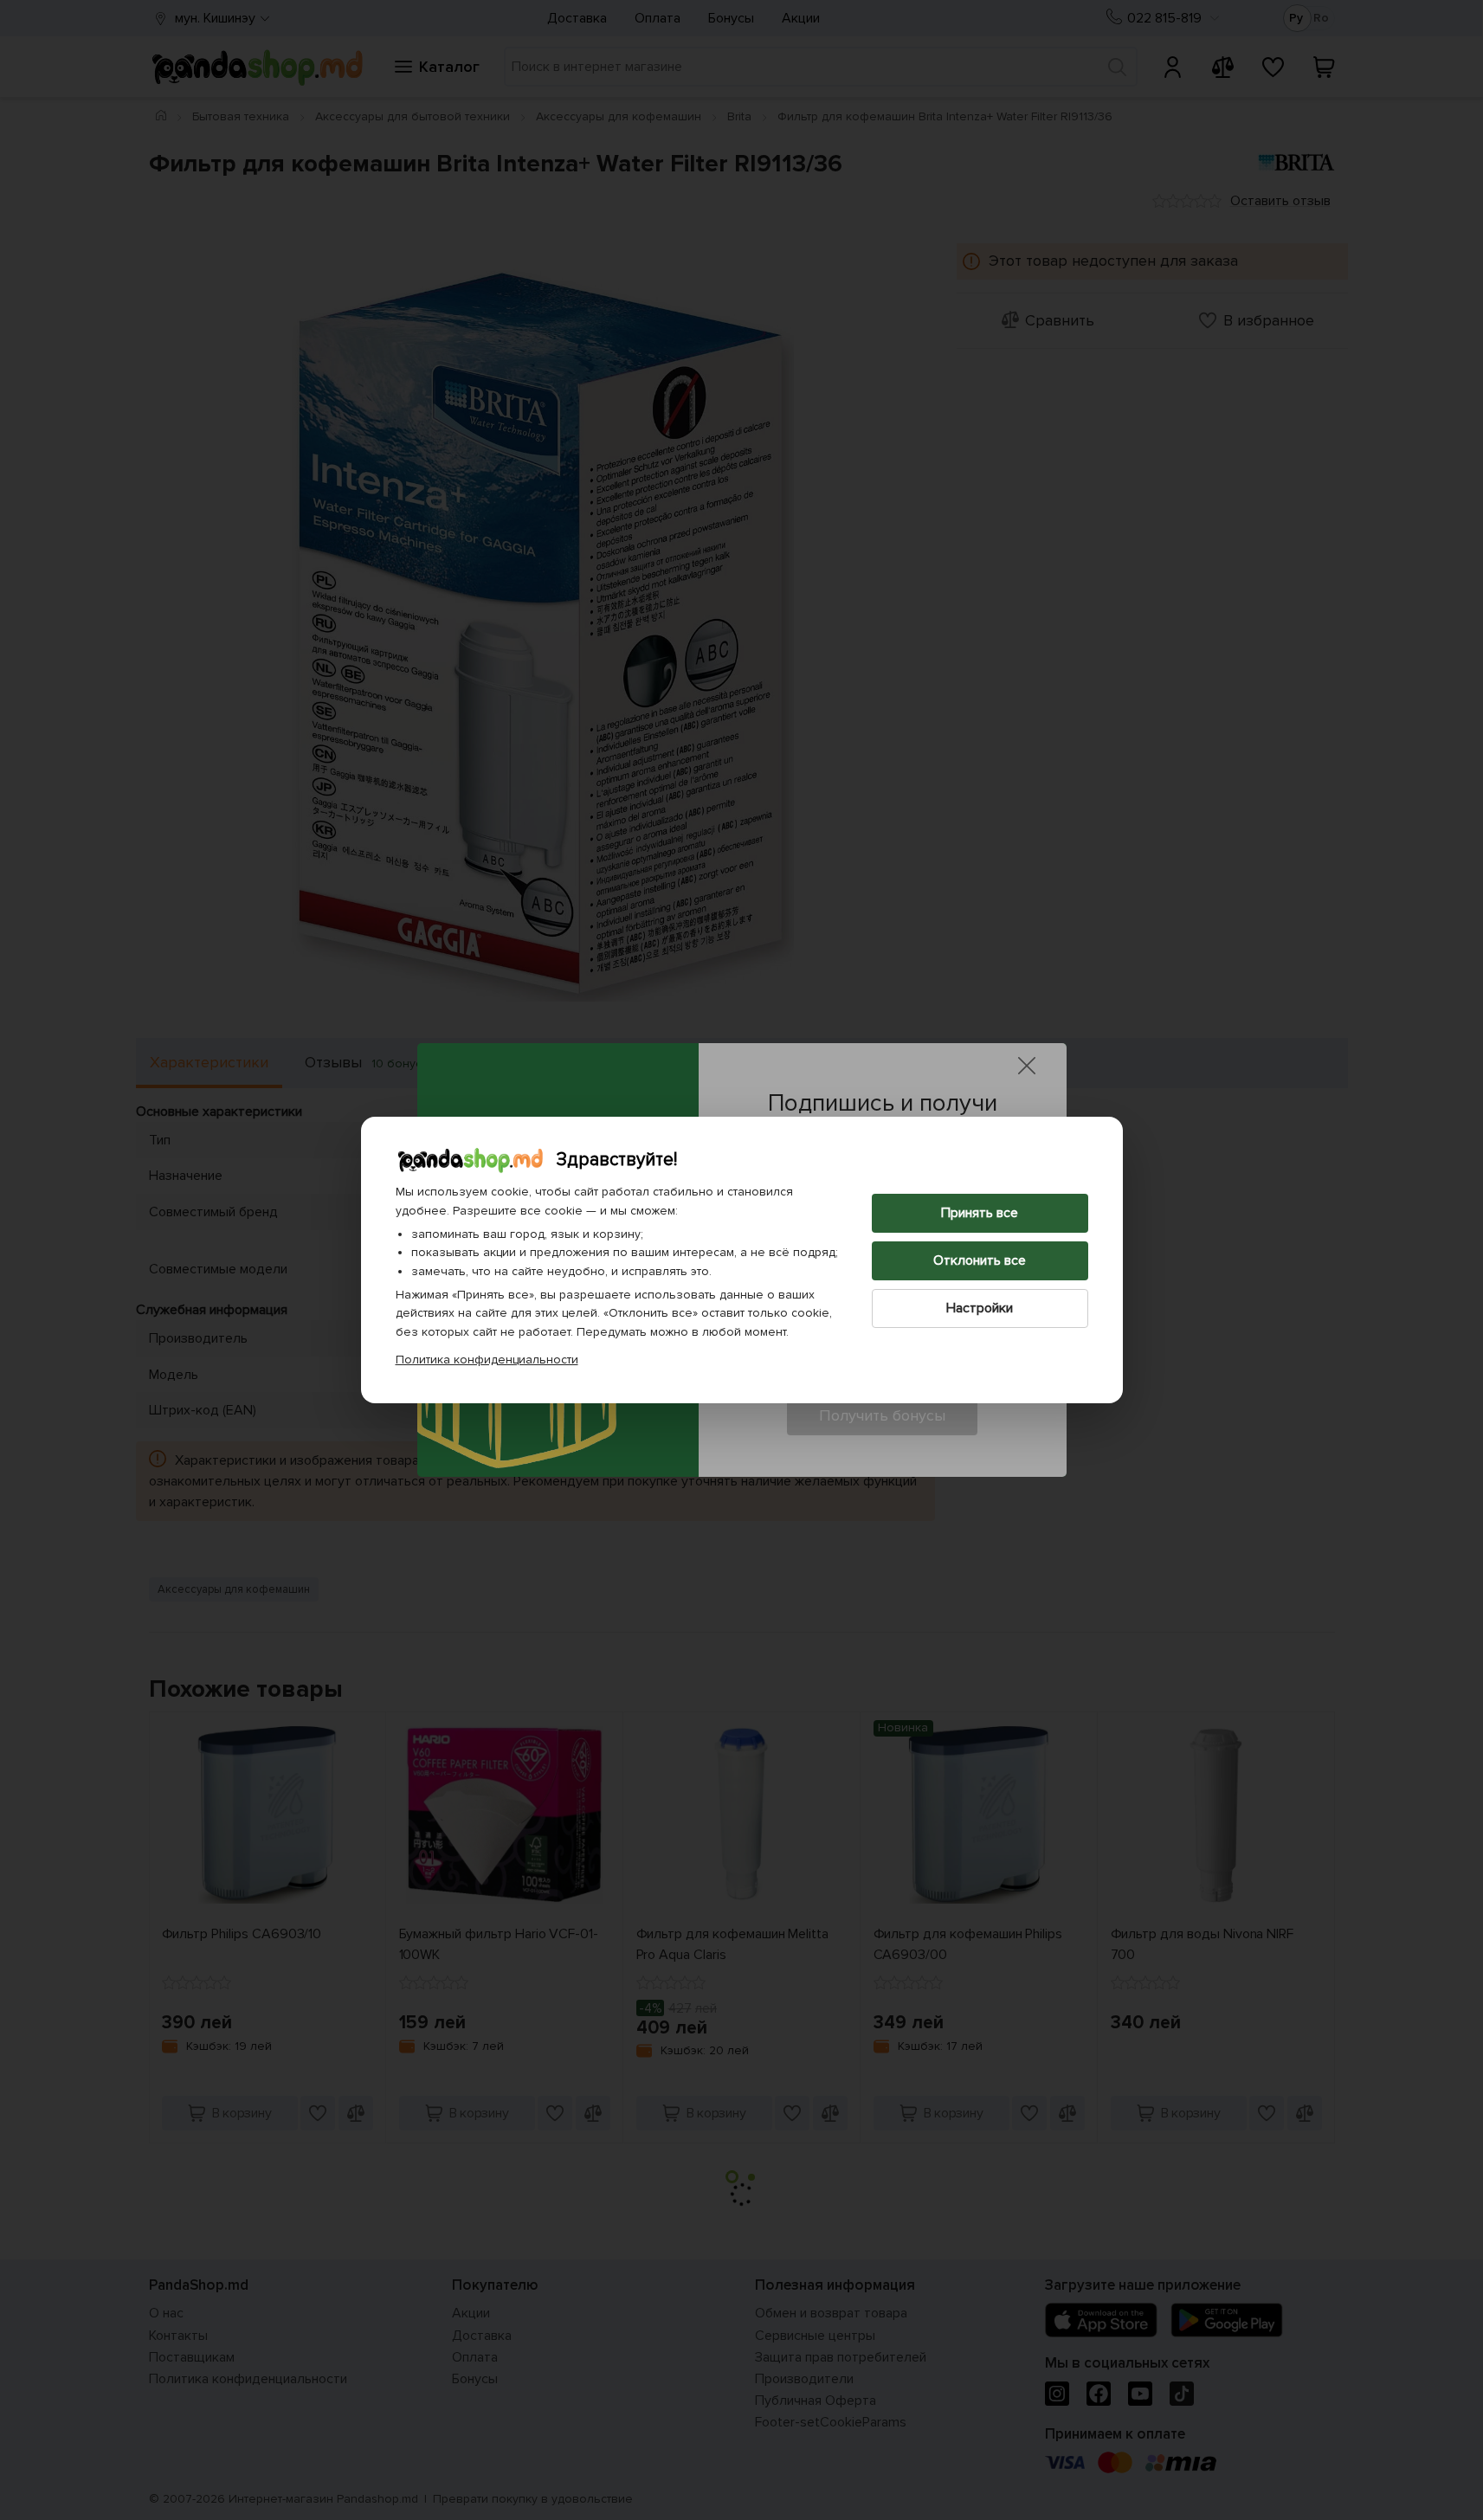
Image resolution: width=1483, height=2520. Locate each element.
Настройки (980, 1308)
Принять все (980, 1213)
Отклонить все (980, 1260)
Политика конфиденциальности (487, 1360)
